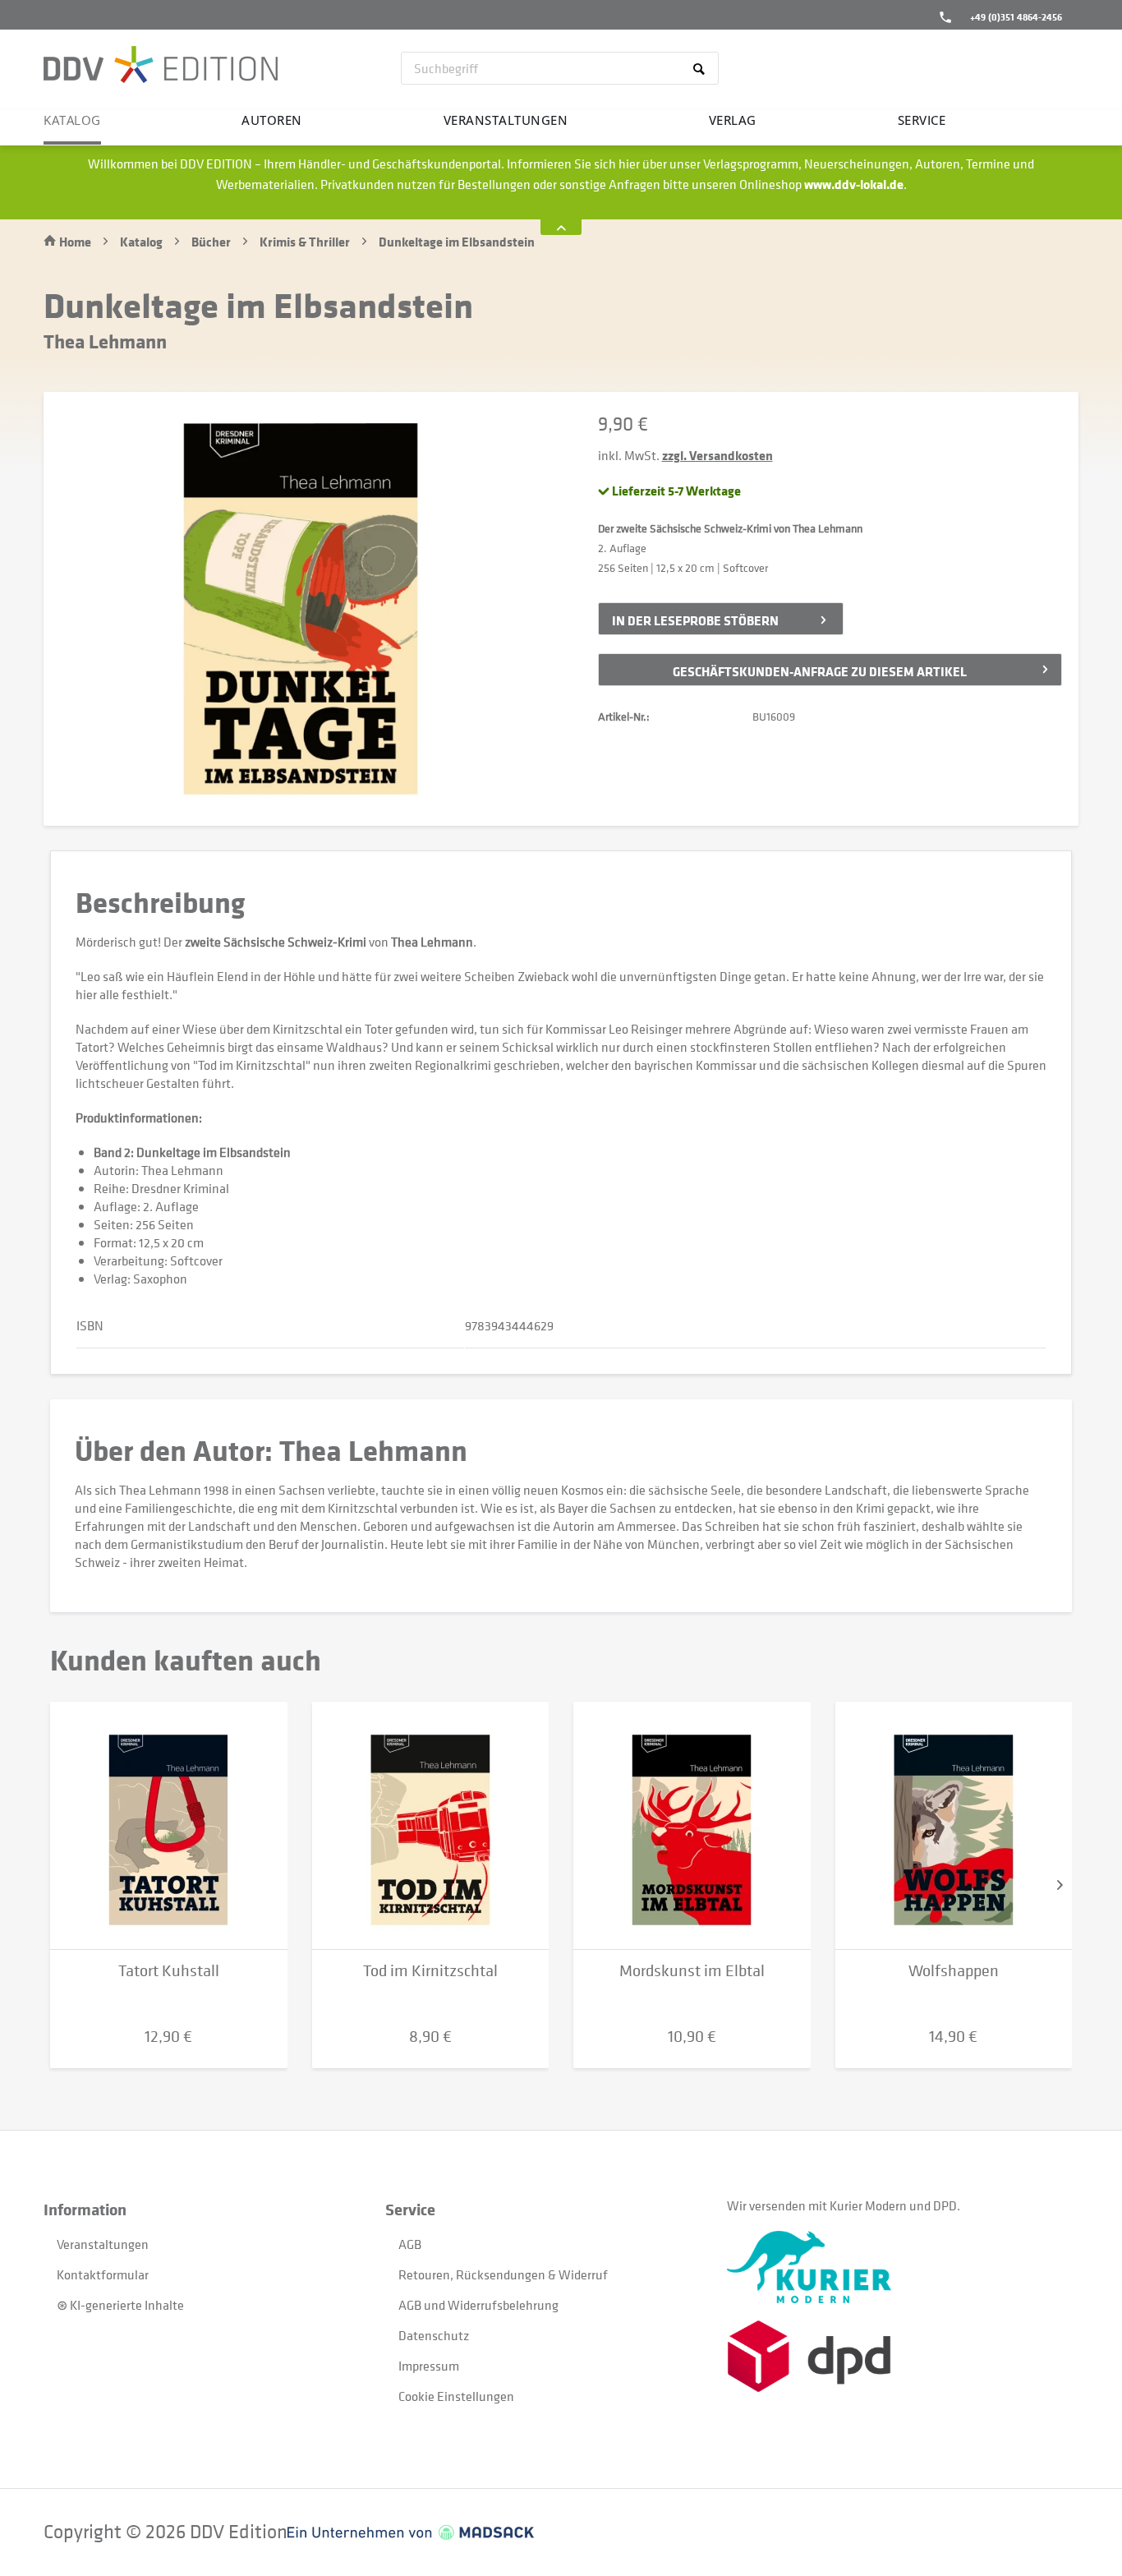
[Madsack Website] (411, 2532)
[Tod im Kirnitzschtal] (431, 1826)
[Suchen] (702, 68)
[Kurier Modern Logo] (898, 2267)
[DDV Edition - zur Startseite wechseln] (161, 67)
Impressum (429, 2366)
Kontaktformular (103, 2274)
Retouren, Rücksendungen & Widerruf (503, 2274)
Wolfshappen (954, 1971)
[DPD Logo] (898, 2356)
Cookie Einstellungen (456, 2396)
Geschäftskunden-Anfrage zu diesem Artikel (820, 671)
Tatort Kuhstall (169, 1971)
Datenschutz (434, 2335)
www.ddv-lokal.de (854, 184)
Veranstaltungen (103, 2244)
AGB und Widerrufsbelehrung (478, 2305)
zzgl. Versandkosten (717, 455)
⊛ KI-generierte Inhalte (120, 2305)
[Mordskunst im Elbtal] (692, 1826)
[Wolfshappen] (954, 1826)
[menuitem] (560, 68)
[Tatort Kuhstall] (169, 1826)
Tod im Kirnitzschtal (430, 1971)
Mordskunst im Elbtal (692, 1971)
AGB (410, 2244)
